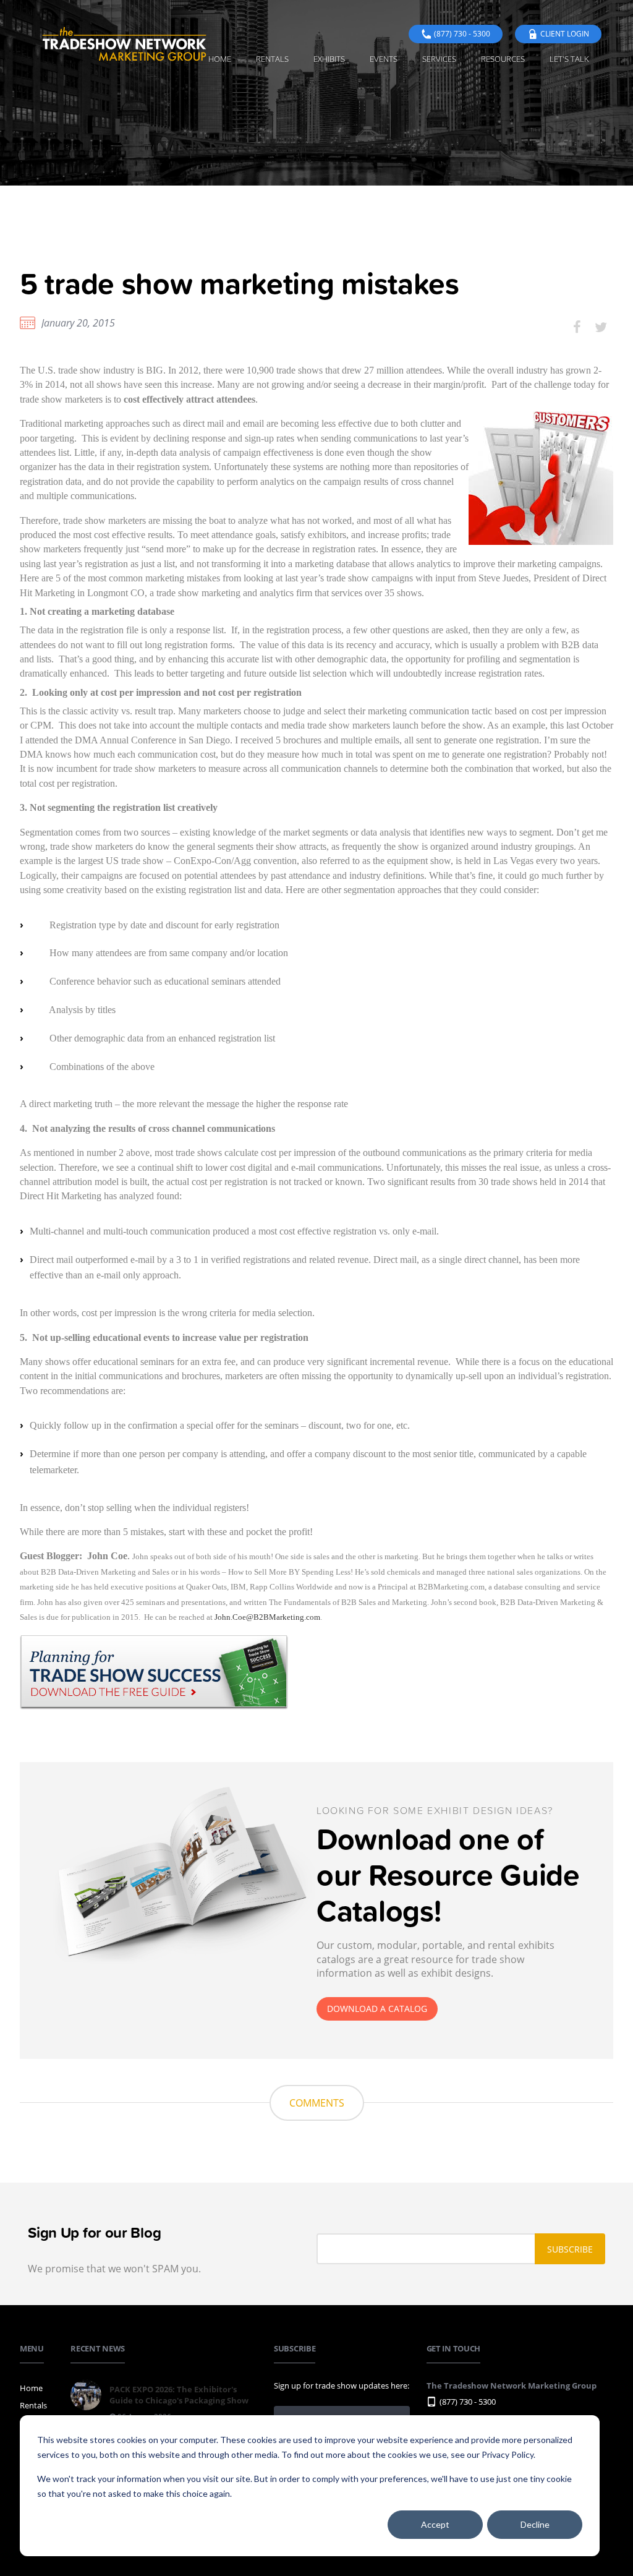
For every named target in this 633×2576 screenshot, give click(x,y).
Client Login (565, 34)
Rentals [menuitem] (272, 59)
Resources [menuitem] (503, 59)
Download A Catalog (377, 2009)
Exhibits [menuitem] (329, 59)
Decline (535, 2524)
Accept (435, 2524)
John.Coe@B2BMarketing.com (267, 1617)
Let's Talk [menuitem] (569, 59)
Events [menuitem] (384, 59)
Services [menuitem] (439, 59)
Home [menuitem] (220, 59)
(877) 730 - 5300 (462, 34)
